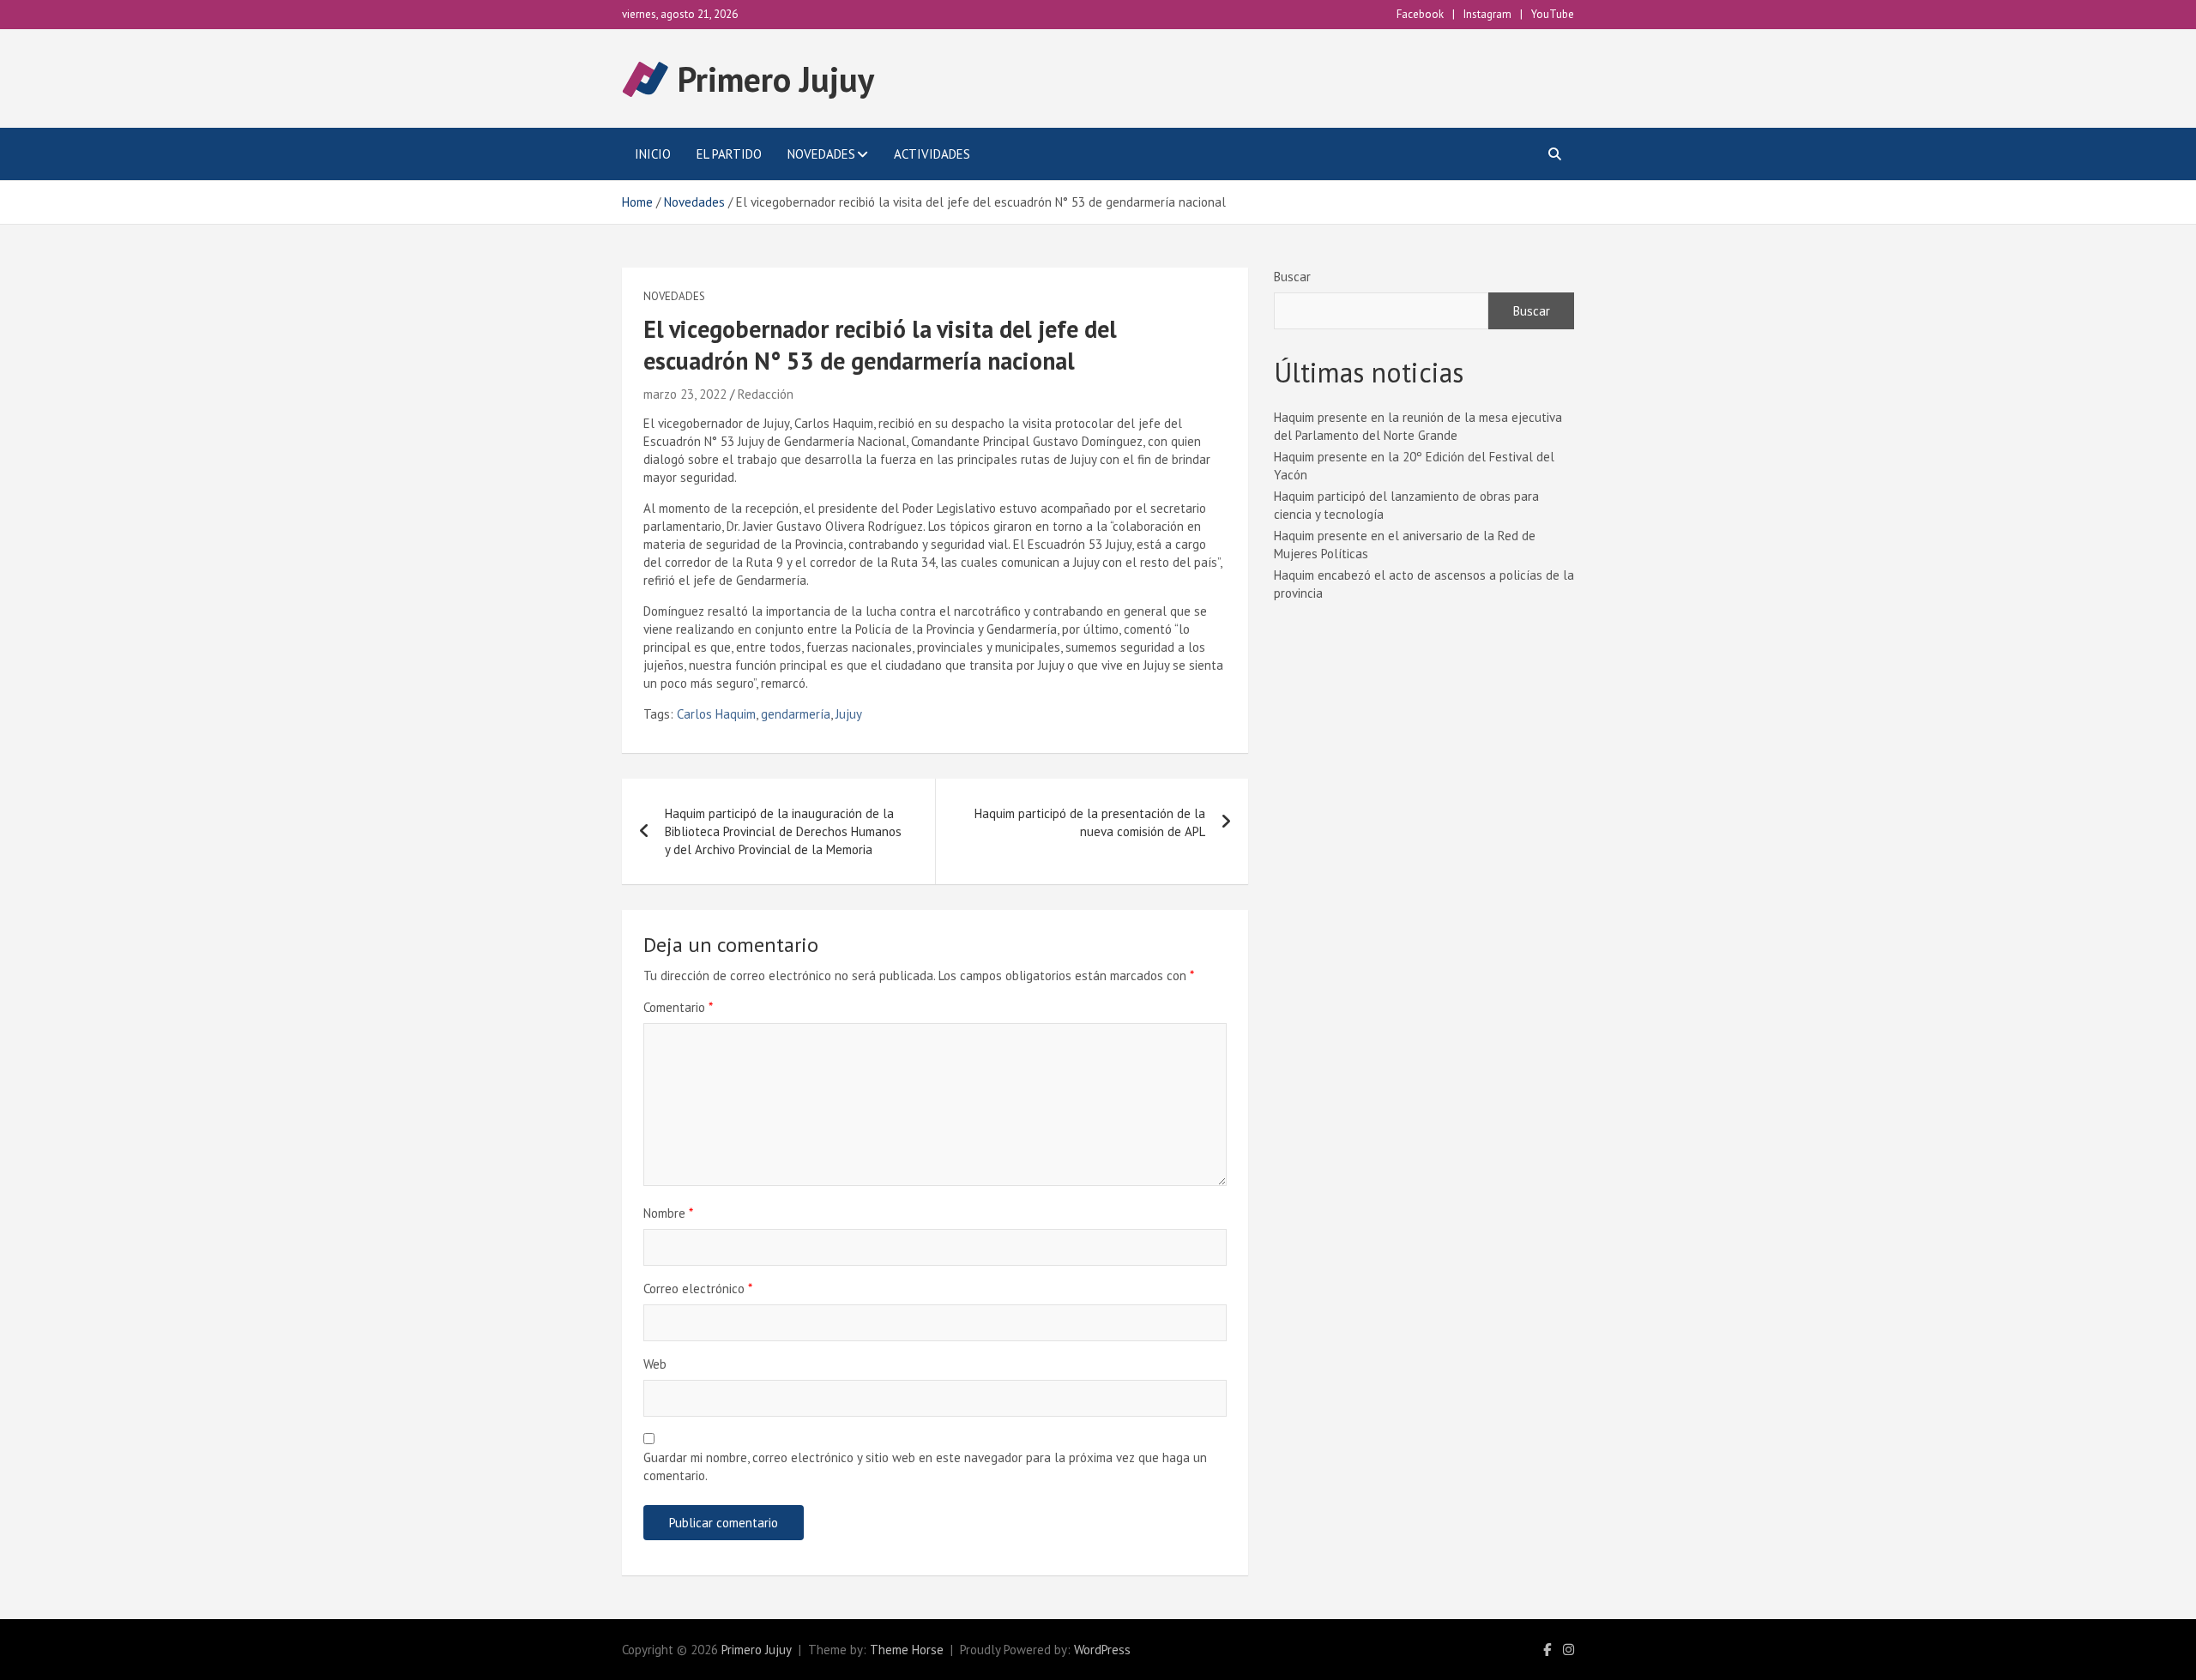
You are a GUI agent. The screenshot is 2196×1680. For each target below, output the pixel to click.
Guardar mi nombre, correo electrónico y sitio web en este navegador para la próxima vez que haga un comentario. (925, 1466)
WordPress (1102, 1650)
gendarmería (796, 714)
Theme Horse (907, 1650)
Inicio (653, 154)
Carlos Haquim (716, 714)
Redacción (766, 394)
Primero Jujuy (776, 79)
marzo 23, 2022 (685, 394)
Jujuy (849, 714)
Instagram (1487, 14)
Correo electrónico (698, 1289)
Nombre (668, 1213)
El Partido (729, 154)
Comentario (678, 1007)
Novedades (821, 154)
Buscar (1292, 277)
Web (655, 1364)
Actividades (932, 154)
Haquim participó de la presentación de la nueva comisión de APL (1090, 822)
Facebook (1420, 14)
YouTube (1553, 14)
